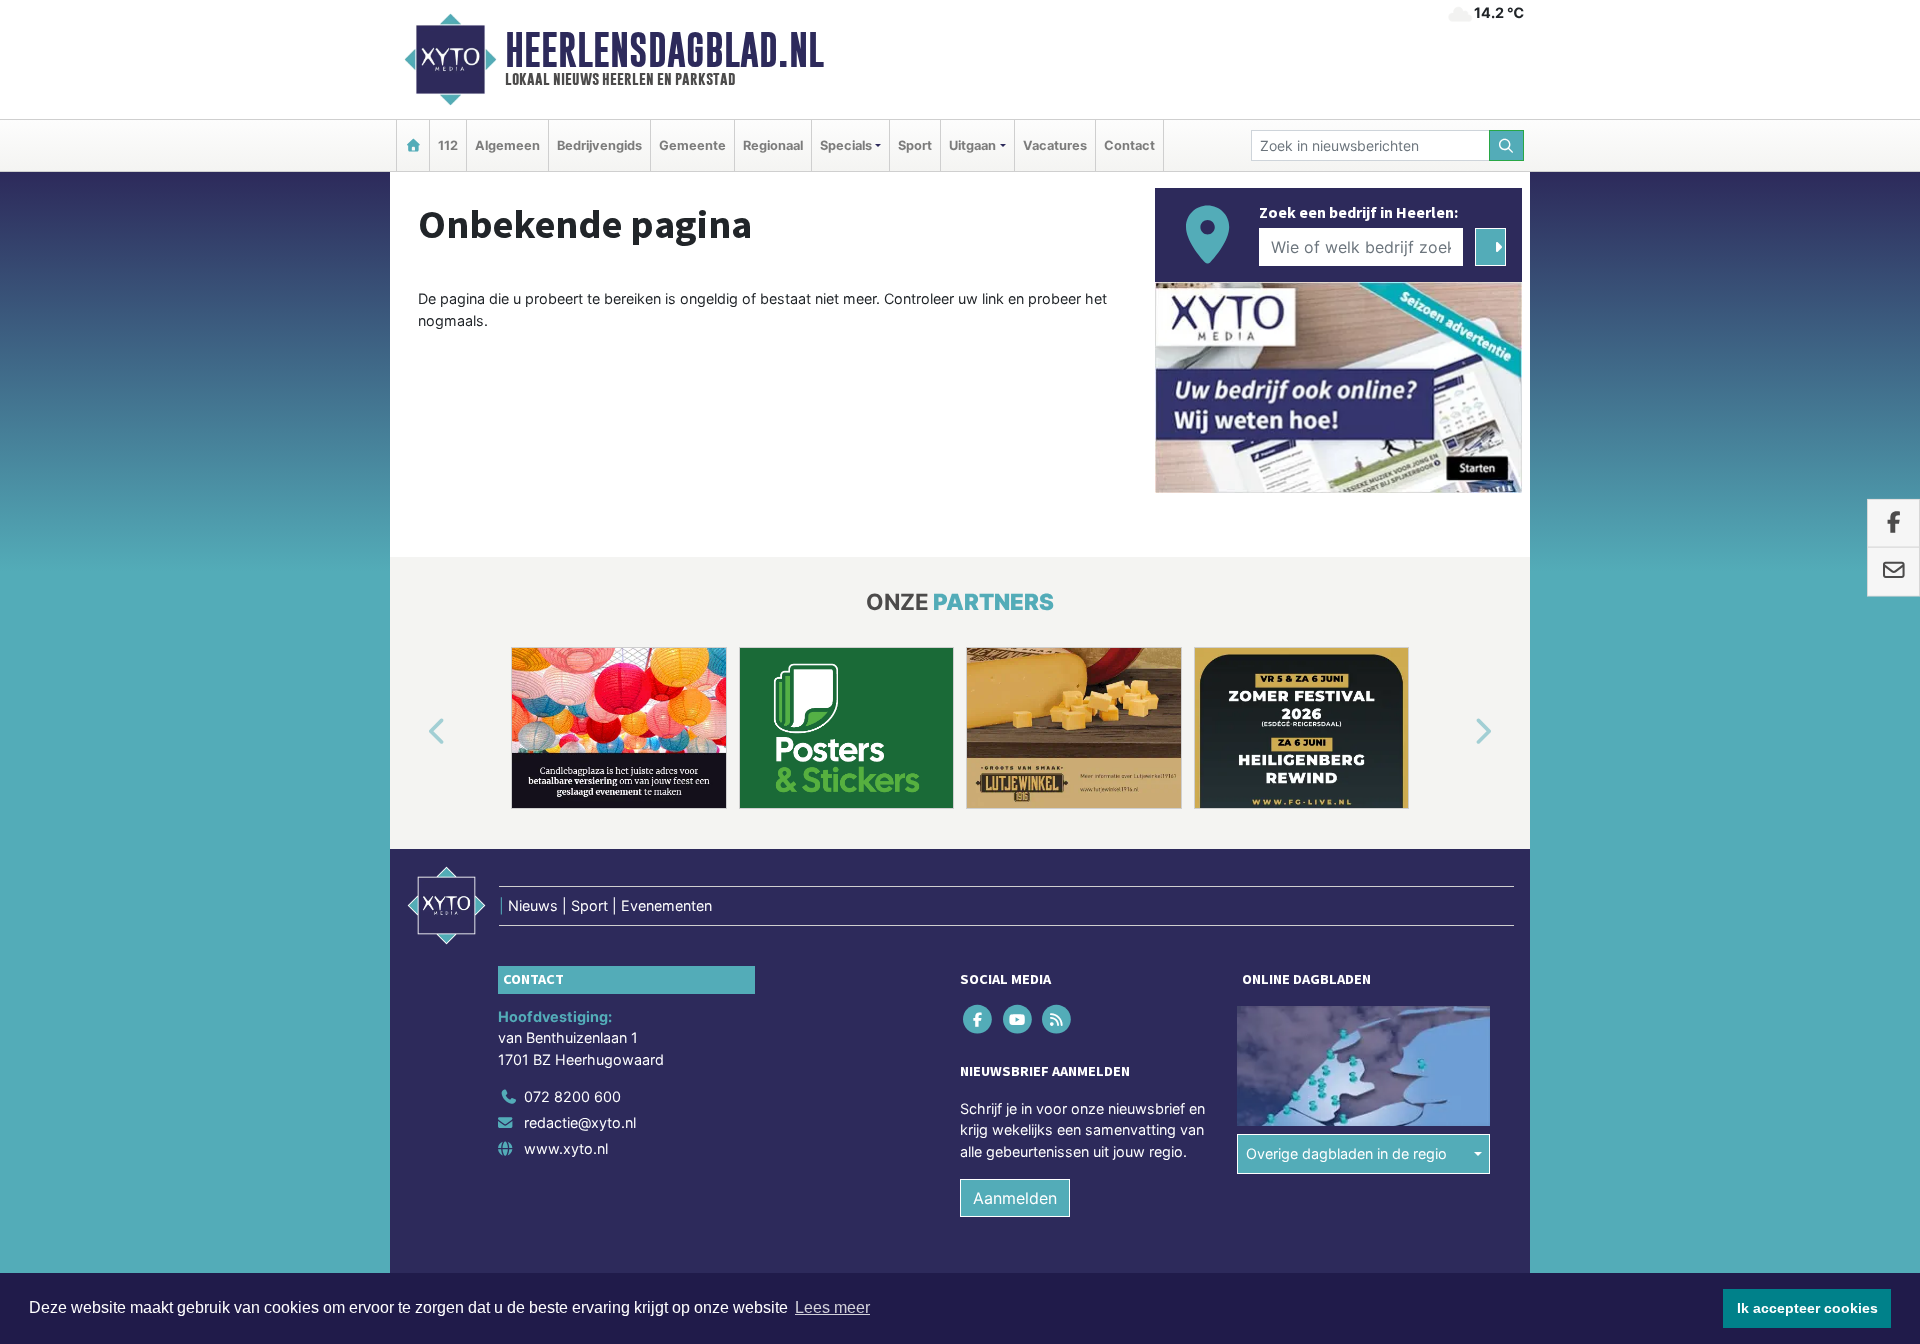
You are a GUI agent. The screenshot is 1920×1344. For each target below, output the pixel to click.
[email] (1893, 572)
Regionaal (773, 145)
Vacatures (1055, 145)
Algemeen (507, 145)
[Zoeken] (1507, 145)
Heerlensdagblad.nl (664, 50)
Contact (1129, 145)
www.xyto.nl (566, 1148)
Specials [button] (846, 145)
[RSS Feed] (1057, 1018)
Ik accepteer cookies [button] (1807, 1308)
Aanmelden (1015, 1198)
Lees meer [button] (832, 1307)
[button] (414, 732)
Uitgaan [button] (972, 145)
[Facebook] (979, 1018)
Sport (915, 145)
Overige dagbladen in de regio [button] (1346, 1153)
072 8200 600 (572, 1096)
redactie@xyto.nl (580, 1122)
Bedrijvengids (599, 145)
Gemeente (692, 145)
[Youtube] (1018, 1018)
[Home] (413, 145)
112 (448, 145)
